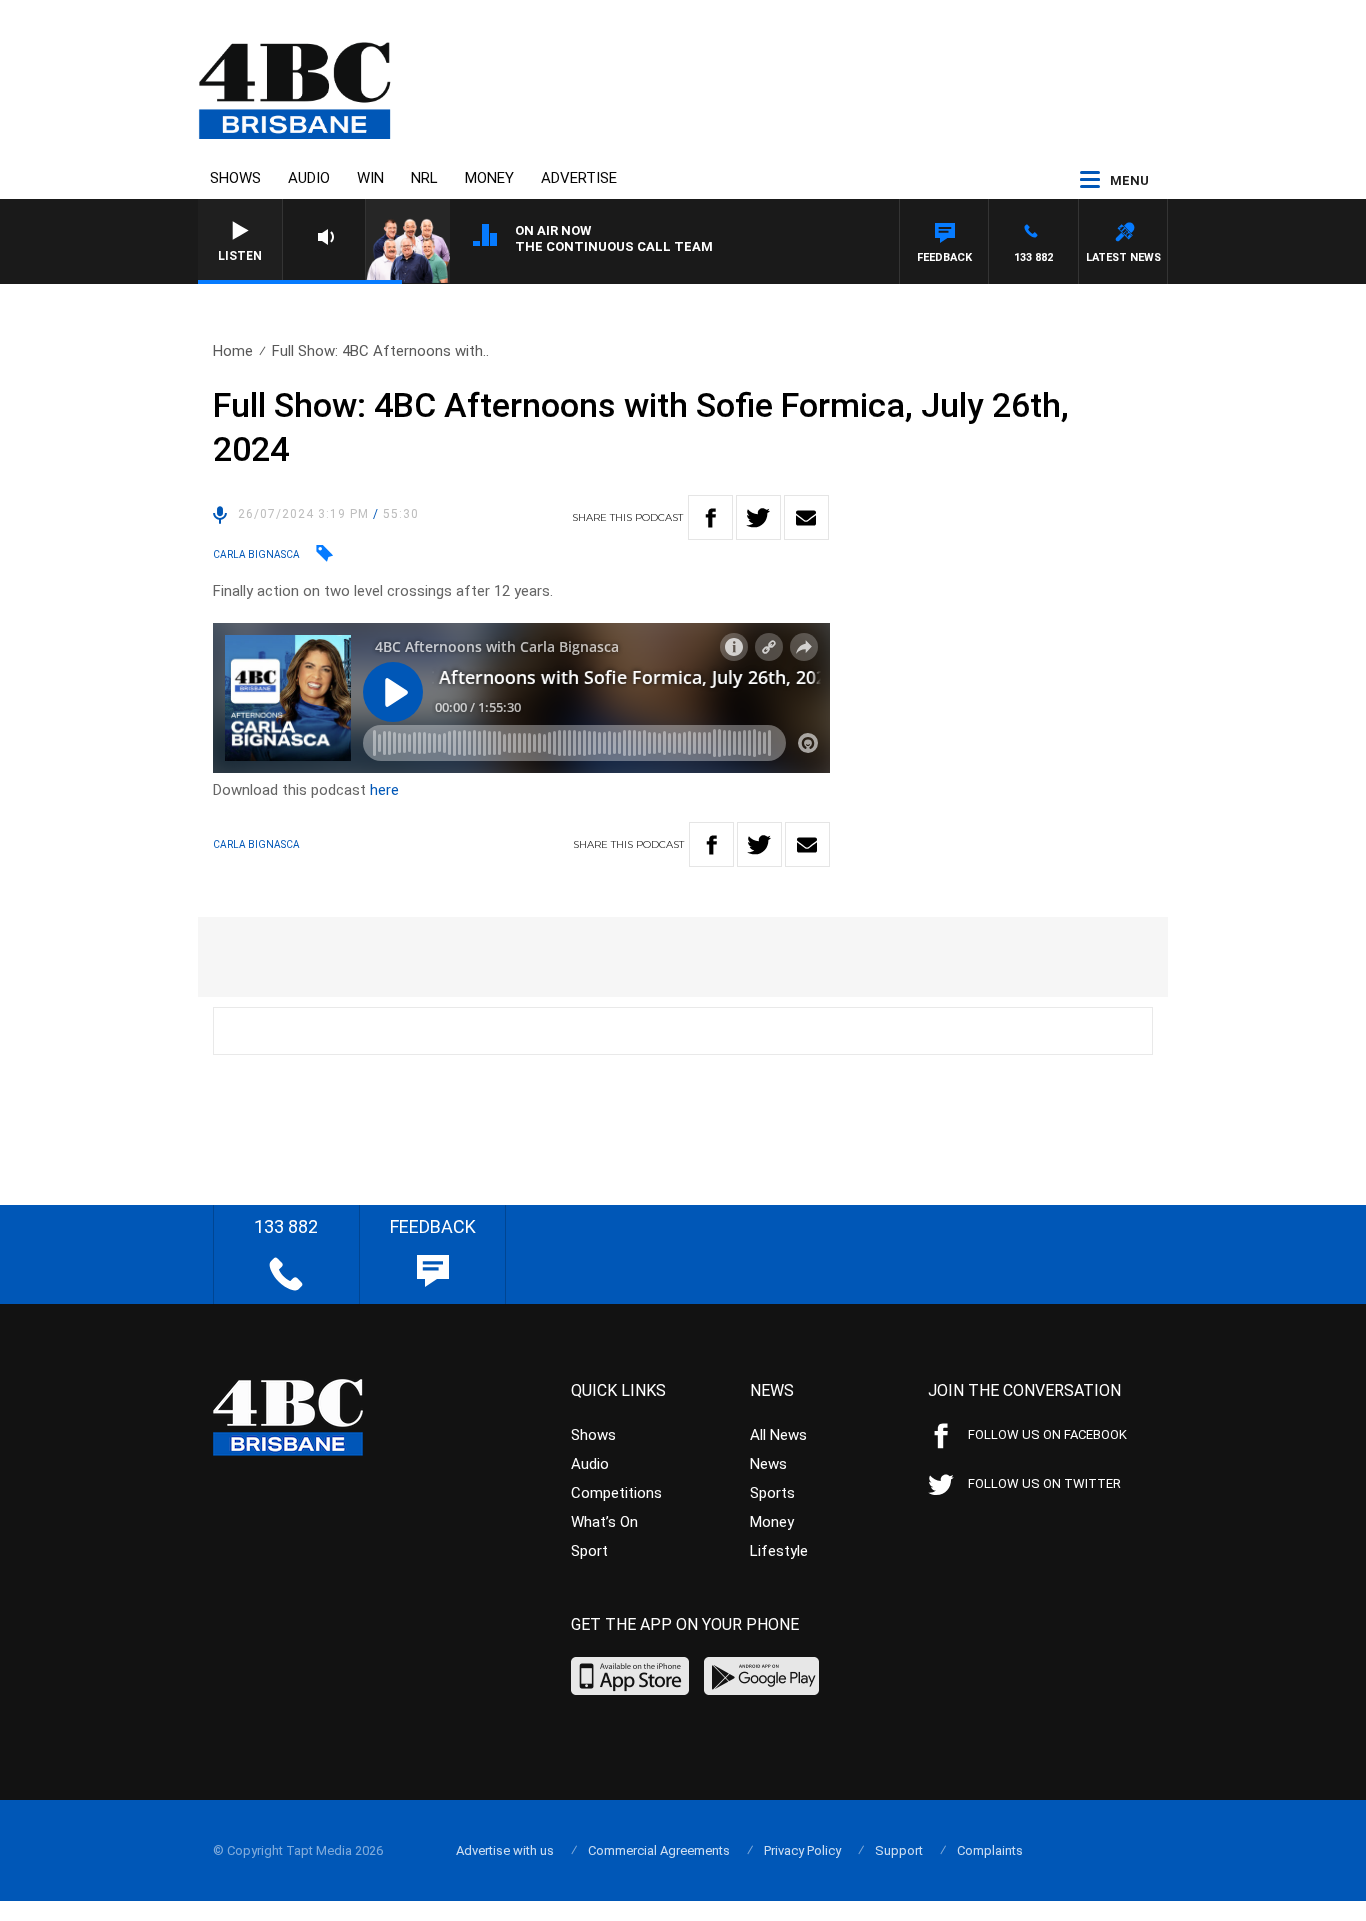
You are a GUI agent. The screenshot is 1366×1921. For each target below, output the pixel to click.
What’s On (604, 1522)
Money (489, 178)
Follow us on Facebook (1047, 1434)
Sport (589, 1551)
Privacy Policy (802, 1850)
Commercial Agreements (659, 1850)
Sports (772, 1493)
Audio (309, 178)
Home (233, 351)
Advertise (579, 178)
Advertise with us (505, 1850)
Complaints (990, 1850)
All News (778, 1435)
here (384, 790)
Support (899, 1850)
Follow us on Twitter (1044, 1483)
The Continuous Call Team (614, 246)
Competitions (616, 1493)
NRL (424, 178)
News (768, 1464)
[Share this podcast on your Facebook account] (710, 517)
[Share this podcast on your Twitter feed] (758, 517)
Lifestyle (779, 1551)
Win (370, 178)
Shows (235, 178)
